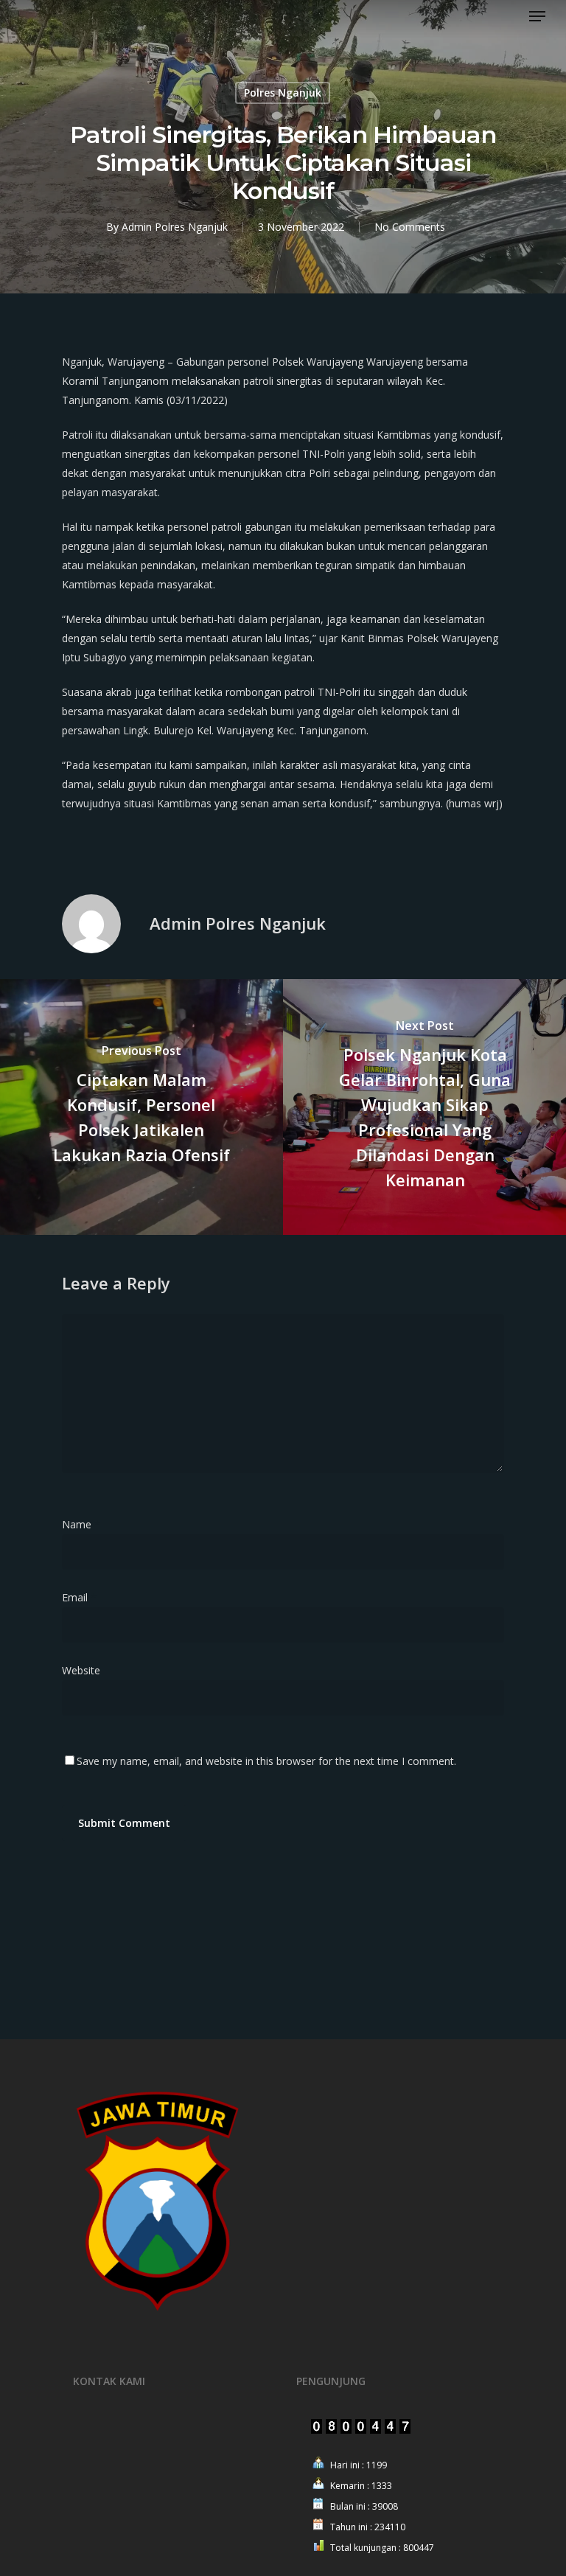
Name (81, 1524)
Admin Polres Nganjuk (175, 227)
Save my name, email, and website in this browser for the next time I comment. (266, 1761)
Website (81, 1670)
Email (79, 1597)
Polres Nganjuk (283, 93)
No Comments (410, 227)
